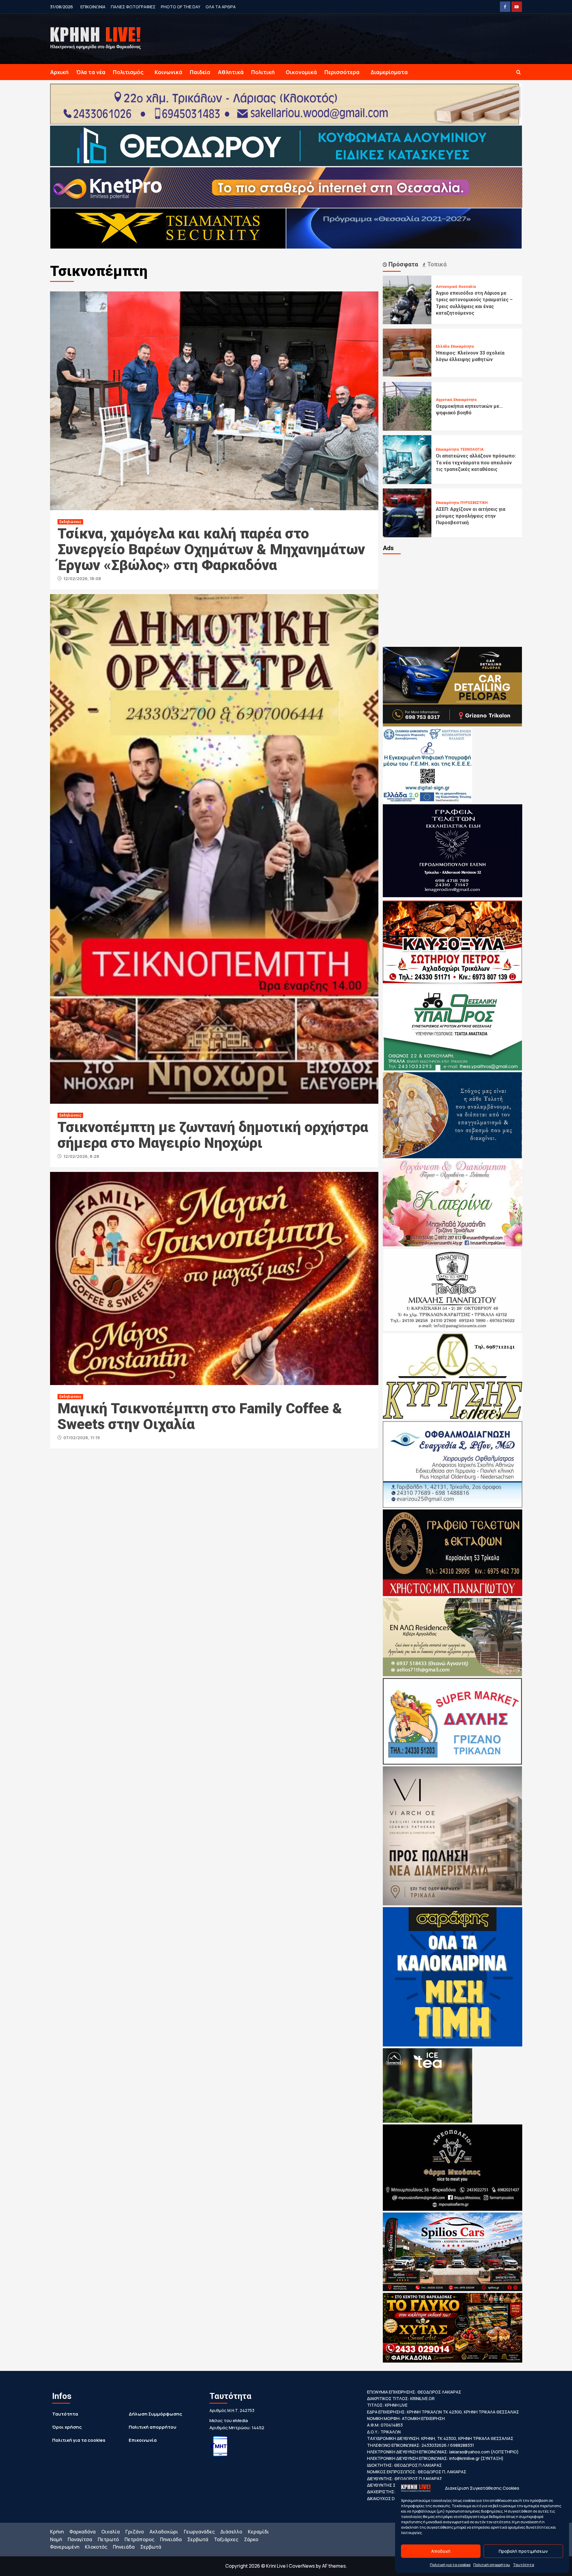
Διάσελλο (231, 2532)
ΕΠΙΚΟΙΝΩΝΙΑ (93, 7)
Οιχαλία (111, 2532)
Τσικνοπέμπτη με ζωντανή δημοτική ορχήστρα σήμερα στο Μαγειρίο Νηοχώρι (213, 1135)
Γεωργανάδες (199, 2532)
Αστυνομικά (446, 287)
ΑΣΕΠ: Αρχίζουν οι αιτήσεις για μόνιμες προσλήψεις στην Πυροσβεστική (471, 516)
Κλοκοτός (96, 2547)
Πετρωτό (108, 2539)
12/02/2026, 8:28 (81, 1156)
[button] (519, 72)
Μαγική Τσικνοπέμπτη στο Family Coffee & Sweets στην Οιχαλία (200, 1416)
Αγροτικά (444, 400)
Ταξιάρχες (226, 2539)
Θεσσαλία (467, 287)
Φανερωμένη (65, 2547)
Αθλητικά (231, 72)
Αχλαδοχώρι (164, 2532)
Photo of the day (181, 7)
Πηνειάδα (171, 2539)
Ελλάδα (443, 346)
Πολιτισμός (128, 72)
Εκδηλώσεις (70, 522)
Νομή (56, 2539)
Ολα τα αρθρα (221, 7)
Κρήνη (57, 2532)
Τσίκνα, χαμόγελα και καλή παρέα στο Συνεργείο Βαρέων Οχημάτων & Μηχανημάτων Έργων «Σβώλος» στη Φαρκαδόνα (211, 549)
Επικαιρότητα (462, 346)
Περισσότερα (342, 72)
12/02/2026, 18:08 (82, 579)
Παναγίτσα (80, 2539)
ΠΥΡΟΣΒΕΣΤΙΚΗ (474, 503)
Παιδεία (200, 72)
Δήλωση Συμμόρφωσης (155, 2414)
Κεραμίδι (258, 2532)
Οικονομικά (301, 72)
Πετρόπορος (139, 2539)
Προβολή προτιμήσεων (523, 2551)
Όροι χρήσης (67, 2427)
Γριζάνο (135, 2532)
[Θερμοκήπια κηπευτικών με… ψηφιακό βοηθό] (407, 406)
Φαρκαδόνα (83, 2532)
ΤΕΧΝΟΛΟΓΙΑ (472, 449)
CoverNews (302, 2566)
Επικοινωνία (143, 2440)
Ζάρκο (251, 2539)
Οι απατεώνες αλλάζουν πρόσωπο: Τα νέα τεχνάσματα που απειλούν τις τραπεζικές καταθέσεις (476, 463)
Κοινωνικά (168, 72)
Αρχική (59, 72)
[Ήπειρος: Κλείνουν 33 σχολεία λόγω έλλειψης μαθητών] (407, 353)
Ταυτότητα (524, 2565)
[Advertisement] (453, 600)
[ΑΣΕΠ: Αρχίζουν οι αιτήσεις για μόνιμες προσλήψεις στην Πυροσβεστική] (407, 512)
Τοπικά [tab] (436, 264)
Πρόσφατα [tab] (402, 264)
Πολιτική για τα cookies (450, 2565)
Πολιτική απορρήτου (492, 2565)
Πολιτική (263, 72)
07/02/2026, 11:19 (82, 1438)
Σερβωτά (198, 2539)
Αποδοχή (441, 2551)
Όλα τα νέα (91, 72)
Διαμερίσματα (389, 72)
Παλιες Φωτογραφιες (133, 7)
